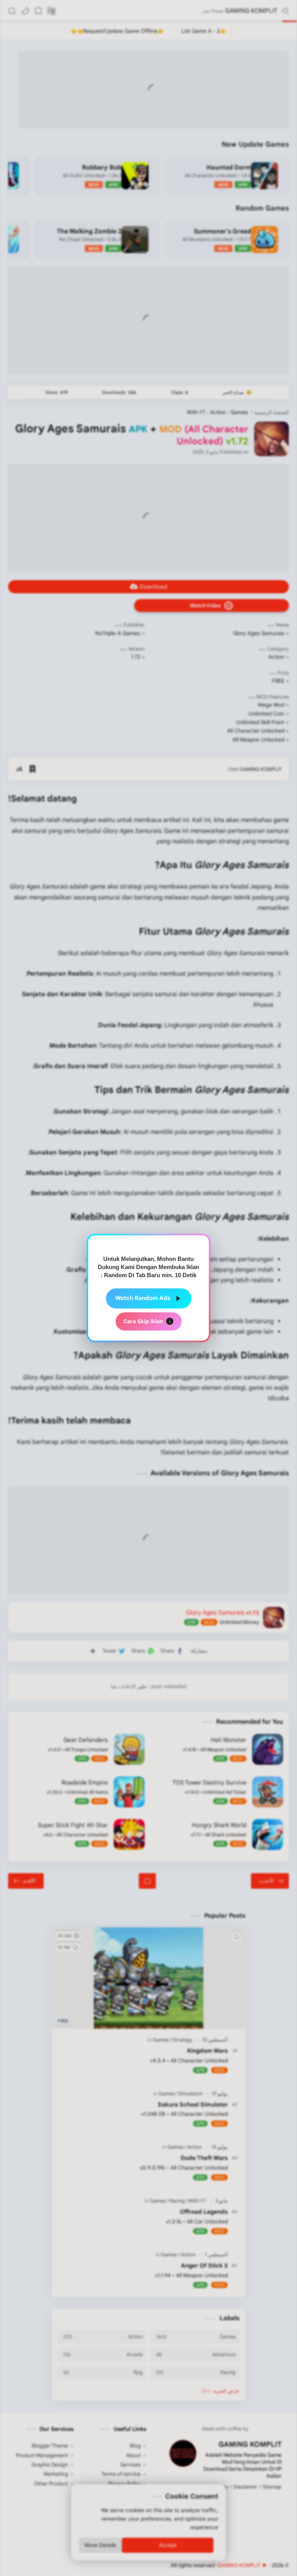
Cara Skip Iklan (143, 1321)
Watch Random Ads (143, 1298)
